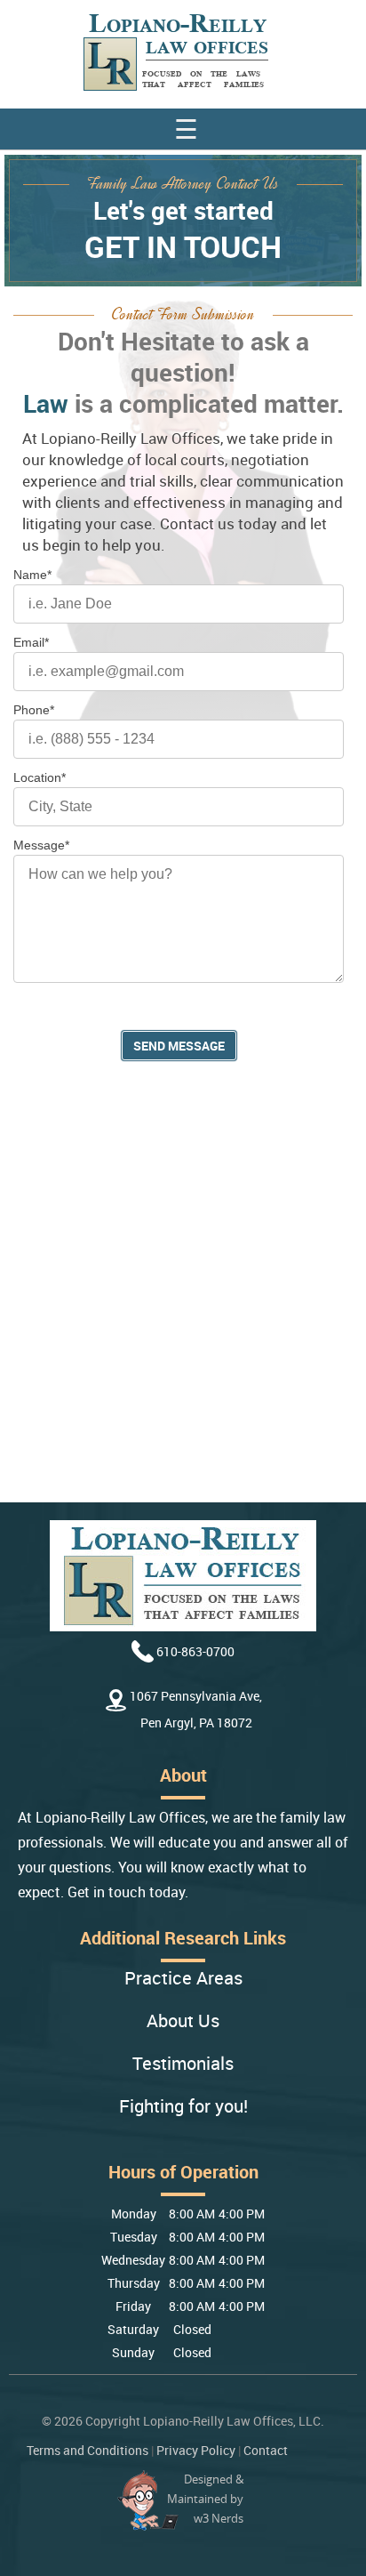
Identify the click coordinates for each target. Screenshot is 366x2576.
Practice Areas (183, 1979)
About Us (183, 2021)
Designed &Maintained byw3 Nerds (205, 2499)
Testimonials (183, 2064)
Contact (266, 2450)
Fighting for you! (183, 2107)
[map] (183, 1298)
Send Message (179, 1046)
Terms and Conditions (88, 2450)
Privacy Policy (196, 2450)
